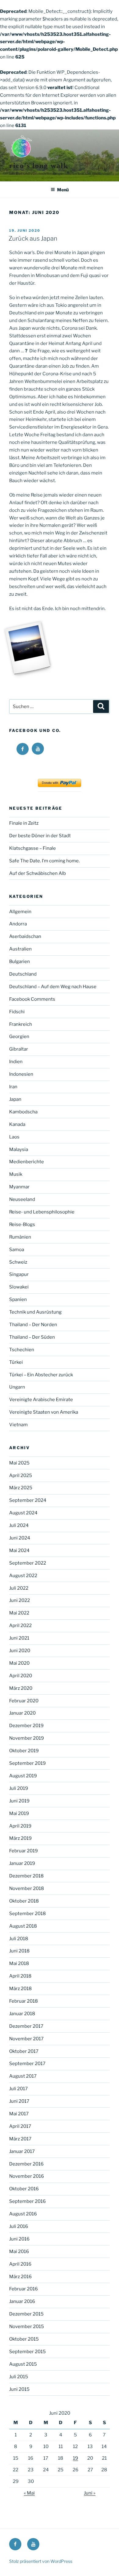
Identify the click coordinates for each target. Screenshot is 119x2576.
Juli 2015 (19, 2377)
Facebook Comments (32, 999)
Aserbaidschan (25, 936)
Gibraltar (19, 1049)
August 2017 (23, 2076)
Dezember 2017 (26, 2026)
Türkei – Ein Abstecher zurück (41, 1375)
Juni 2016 (19, 2239)
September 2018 (27, 1914)
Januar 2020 (22, 1713)
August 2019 (23, 1776)
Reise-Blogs (22, 1224)
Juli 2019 (19, 1788)
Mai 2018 (19, 1963)
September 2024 (28, 1500)
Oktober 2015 (24, 2339)
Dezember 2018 (26, 1876)
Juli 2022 (19, 1588)
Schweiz (18, 1262)
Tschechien (22, 1350)
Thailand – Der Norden (33, 1325)
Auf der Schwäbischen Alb (38, 873)
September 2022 (28, 1563)
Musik (16, 1174)
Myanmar (19, 1187)
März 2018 (20, 1989)
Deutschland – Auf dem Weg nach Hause (53, 987)
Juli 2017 (18, 2089)
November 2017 (26, 2039)
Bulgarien (20, 962)
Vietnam (18, 1425)
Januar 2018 (22, 2014)
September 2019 (27, 1763)
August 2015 (23, 2364)
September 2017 (27, 2064)
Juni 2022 (20, 1600)
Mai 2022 (19, 1613)
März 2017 (20, 2139)
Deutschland (23, 974)
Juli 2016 (19, 2226)
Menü (63, 190)
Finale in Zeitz (24, 823)
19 (76, 2458)
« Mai (29, 2493)
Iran (13, 1087)
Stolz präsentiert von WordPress (41, 2561)
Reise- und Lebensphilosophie (42, 1212)
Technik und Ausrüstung (35, 1312)
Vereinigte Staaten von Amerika (44, 1412)
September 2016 (27, 2201)
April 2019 (20, 1826)
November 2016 (27, 2176)
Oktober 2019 (24, 1751)
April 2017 (20, 2126)
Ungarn (17, 1387)
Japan (15, 1099)
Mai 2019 (19, 1813)
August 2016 (23, 2214)
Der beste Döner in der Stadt (40, 836)
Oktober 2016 (24, 2189)
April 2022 (20, 1625)
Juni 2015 (19, 2389)
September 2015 (27, 2352)
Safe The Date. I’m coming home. (45, 861)
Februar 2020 (24, 1701)
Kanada (17, 1124)
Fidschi (17, 1012)
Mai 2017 (19, 2114)
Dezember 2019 (26, 1726)
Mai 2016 (19, 2252)
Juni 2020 (20, 1651)
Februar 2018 (23, 2001)
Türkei (16, 1362)
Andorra (18, 924)
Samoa (17, 1250)
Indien (16, 1062)
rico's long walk (39, 166)
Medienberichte (27, 1162)
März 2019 (20, 1838)
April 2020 (21, 1676)
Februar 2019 (23, 1851)
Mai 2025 (19, 1463)
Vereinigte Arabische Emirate (41, 1400)
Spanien (18, 1299)
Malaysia (19, 1149)
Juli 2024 (19, 1525)
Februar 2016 (23, 2289)
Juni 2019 (19, 1801)
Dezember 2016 (26, 2164)
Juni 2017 (19, 2101)
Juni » (90, 2493)
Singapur (19, 1274)
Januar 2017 (22, 2151)
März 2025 (21, 1488)
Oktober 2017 (24, 2051)
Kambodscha (23, 1112)
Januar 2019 (22, 1863)
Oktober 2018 (24, 1901)
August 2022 (23, 1576)
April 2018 (20, 1976)
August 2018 (23, 1926)
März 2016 (20, 2277)
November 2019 (27, 1738)
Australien (20, 949)
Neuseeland (22, 1199)
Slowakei (19, 1287)
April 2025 (21, 1475)
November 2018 (27, 1888)
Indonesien (21, 1074)
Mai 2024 (19, 1550)
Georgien (19, 1037)
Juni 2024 (20, 1538)
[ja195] (28, 648)
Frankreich (21, 1024)
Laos (14, 1137)
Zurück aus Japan (33, 238)
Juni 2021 (19, 1638)
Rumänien (20, 1237)
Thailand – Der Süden (32, 1337)
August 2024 (23, 1513)
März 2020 (21, 1688)
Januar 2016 (22, 2301)
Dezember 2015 (26, 2314)
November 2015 (27, 2327)
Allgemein (20, 912)
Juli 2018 (19, 1939)
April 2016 (20, 2264)
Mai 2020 (19, 1663)
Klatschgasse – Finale (32, 848)
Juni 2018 (19, 1951)
